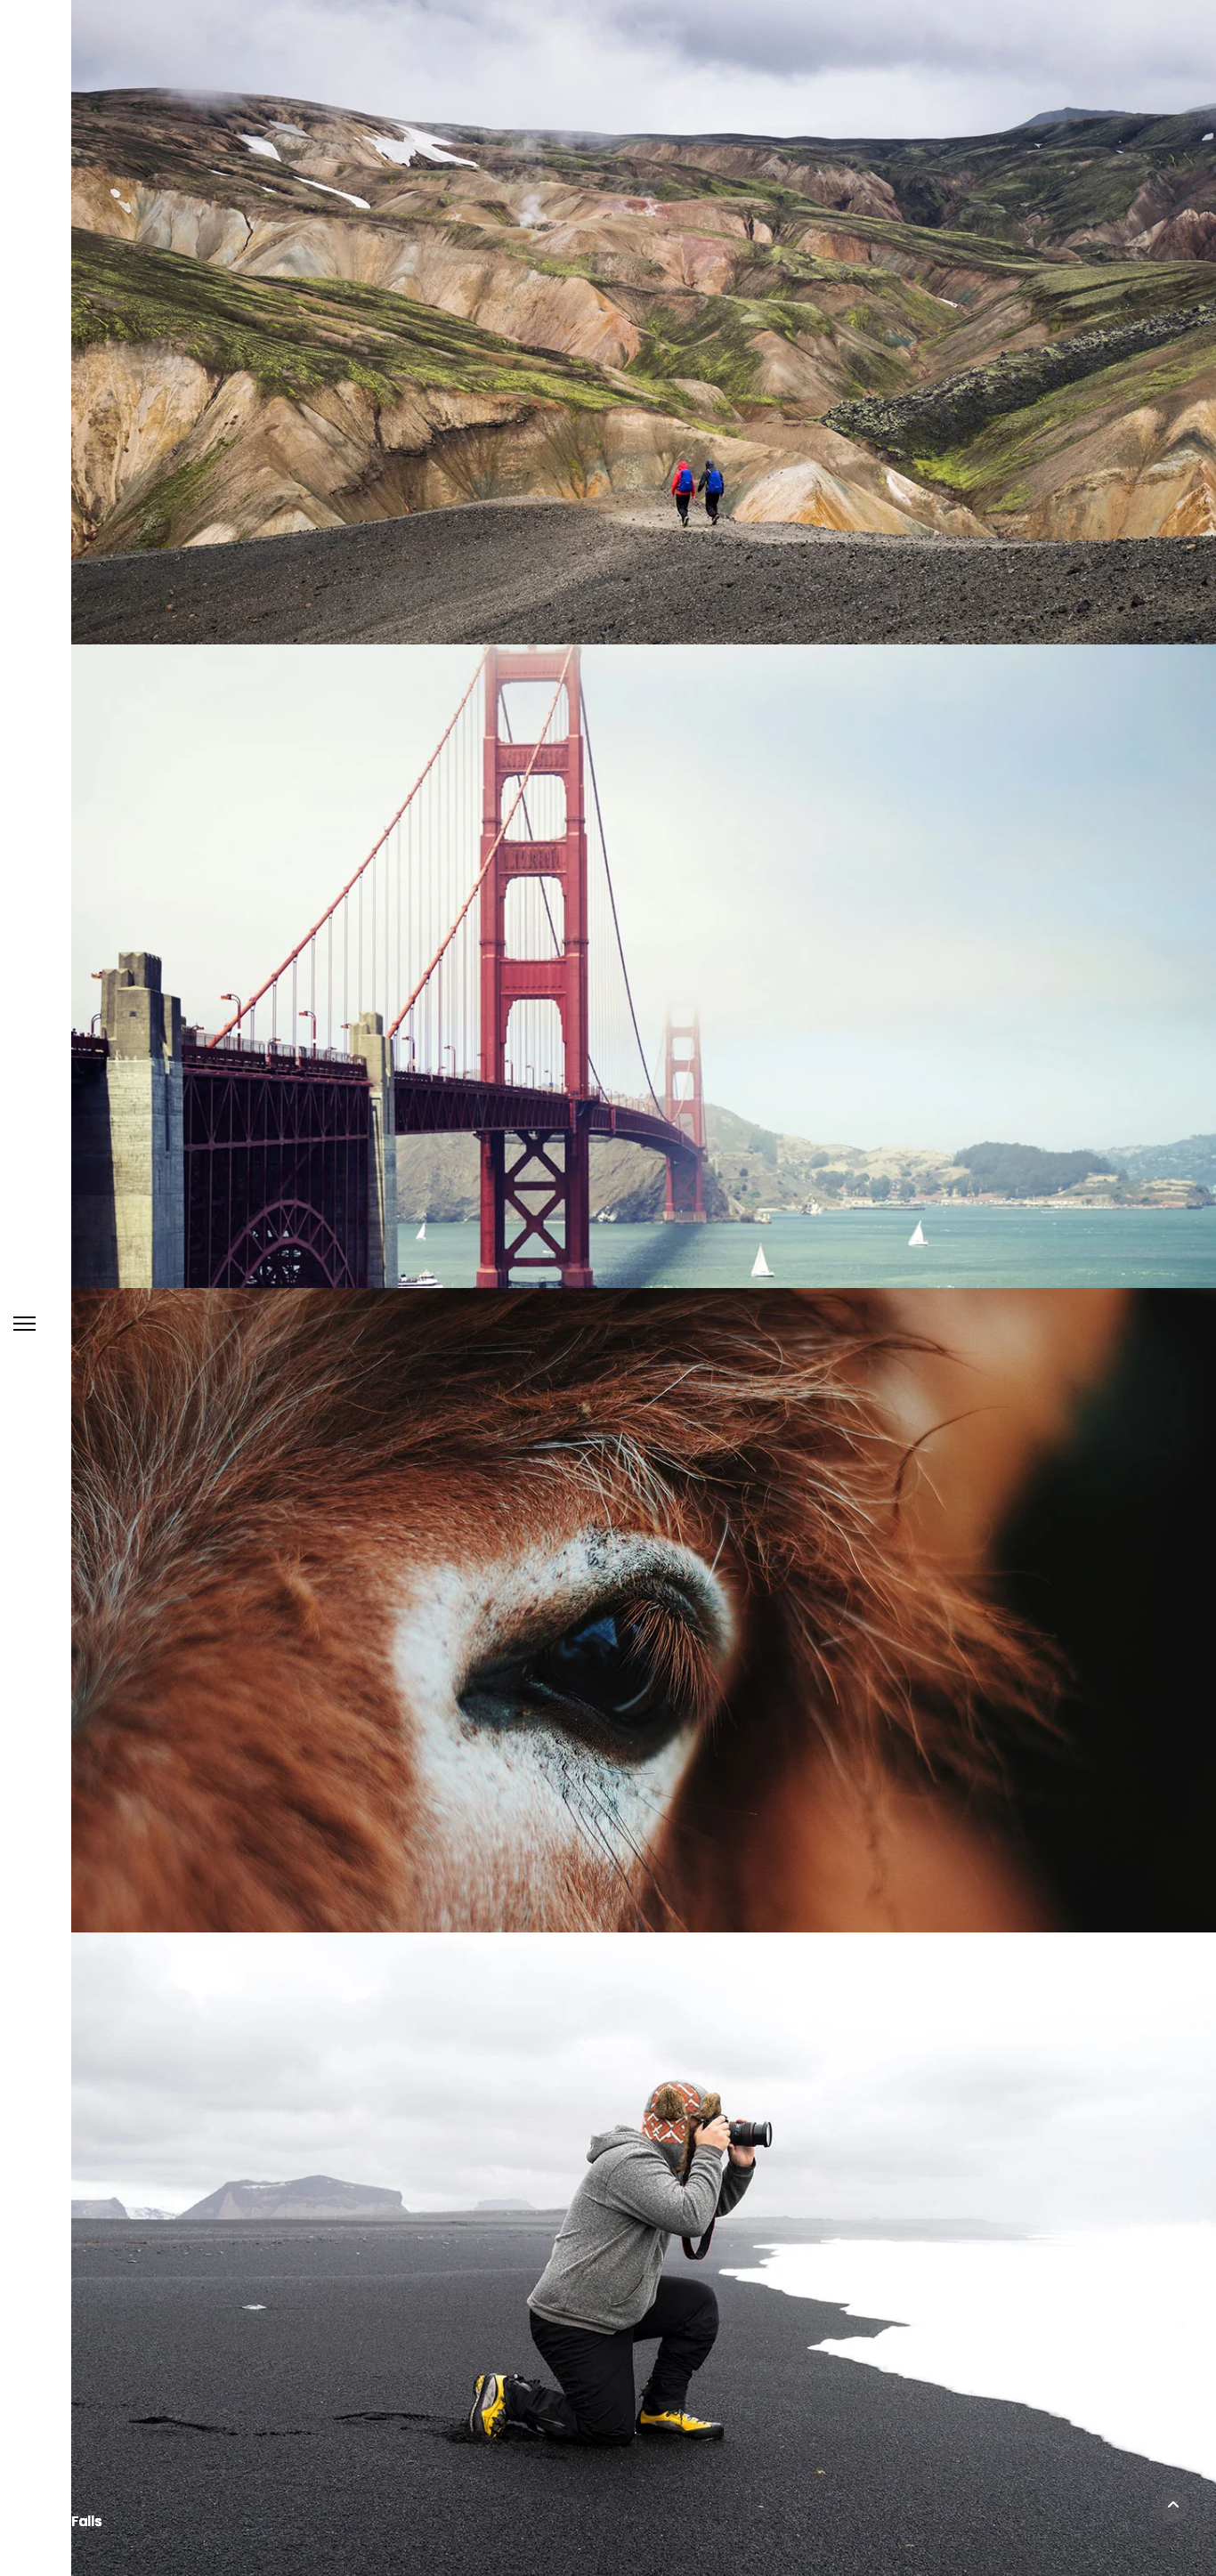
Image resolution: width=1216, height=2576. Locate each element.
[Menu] (24, 1324)
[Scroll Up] (1173, 2507)
